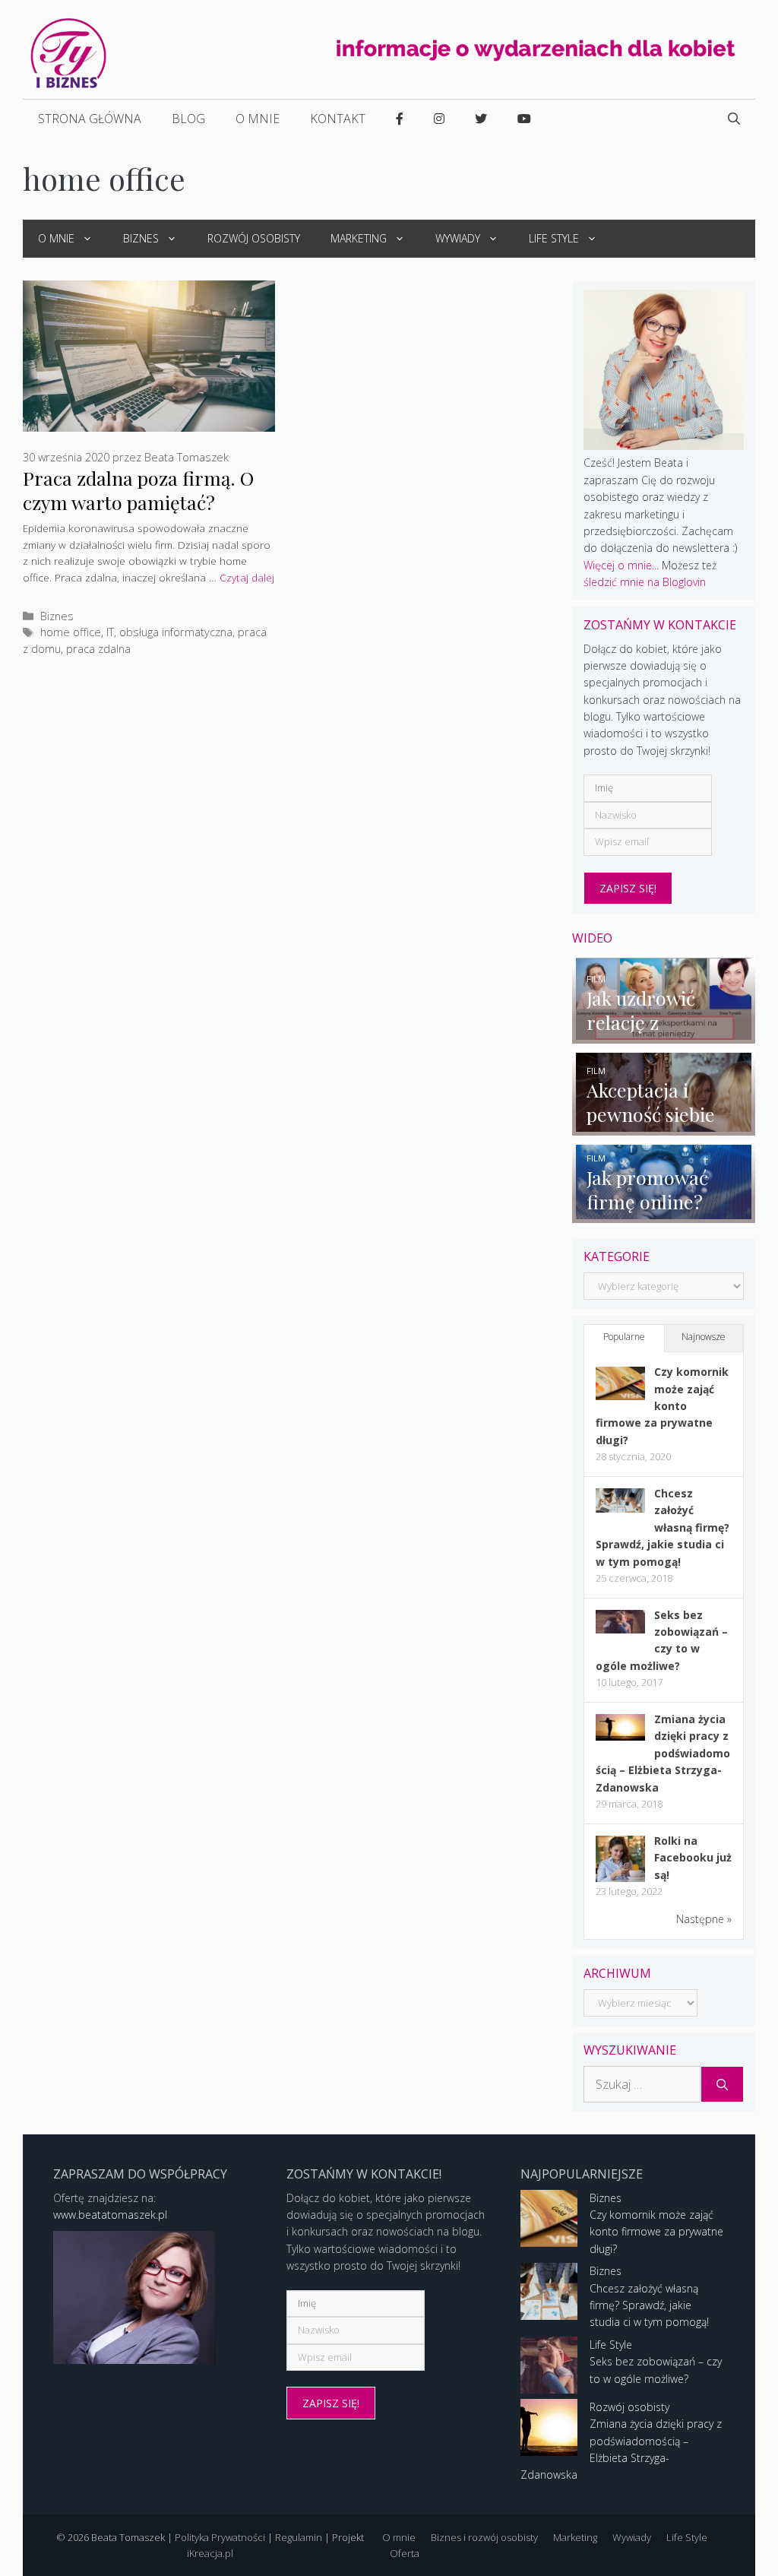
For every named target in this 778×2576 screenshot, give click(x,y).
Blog (188, 119)
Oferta (405, 2553)
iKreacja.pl (210, 2553)
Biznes (141, 238)
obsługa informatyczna (176, 632)
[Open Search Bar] (734, 119)
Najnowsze (704, 1337)
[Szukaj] (722, 2084)
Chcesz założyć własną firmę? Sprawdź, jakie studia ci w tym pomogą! (663, 1527)
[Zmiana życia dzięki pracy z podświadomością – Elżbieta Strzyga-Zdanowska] (620, 1736)
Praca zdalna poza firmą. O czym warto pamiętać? (138, 490)
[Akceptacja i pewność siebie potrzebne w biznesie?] (664, 1127)
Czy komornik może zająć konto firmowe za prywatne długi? (662, 1406)
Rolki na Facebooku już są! (693, 1858)
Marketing (359, 238)
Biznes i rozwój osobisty (484, 2537)
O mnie (258, 119)
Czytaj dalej (247, 577)
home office (71, 632)
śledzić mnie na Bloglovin (645, 582)
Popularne (624, 1337)
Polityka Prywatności (220, 2537)
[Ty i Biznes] (68, 52)
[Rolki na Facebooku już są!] (620, 1881)
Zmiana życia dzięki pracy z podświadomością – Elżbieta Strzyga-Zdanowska (663, 1753)
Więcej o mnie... (621, 565)
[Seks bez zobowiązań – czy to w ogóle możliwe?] (620, 1629)
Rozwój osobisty (254, 238)
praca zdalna (98, 649)
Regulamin (299, 2537)
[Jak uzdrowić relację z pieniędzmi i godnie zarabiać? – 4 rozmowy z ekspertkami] (664, 1035)
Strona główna (90, 119)
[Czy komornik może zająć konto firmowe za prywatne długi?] (620, 1396)
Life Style (554, 238)
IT (110, 632)
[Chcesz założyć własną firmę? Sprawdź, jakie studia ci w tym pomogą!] (620, 1508)
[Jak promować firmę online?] (664, 1214)
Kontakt (338, 119)
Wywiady (458, 238)
